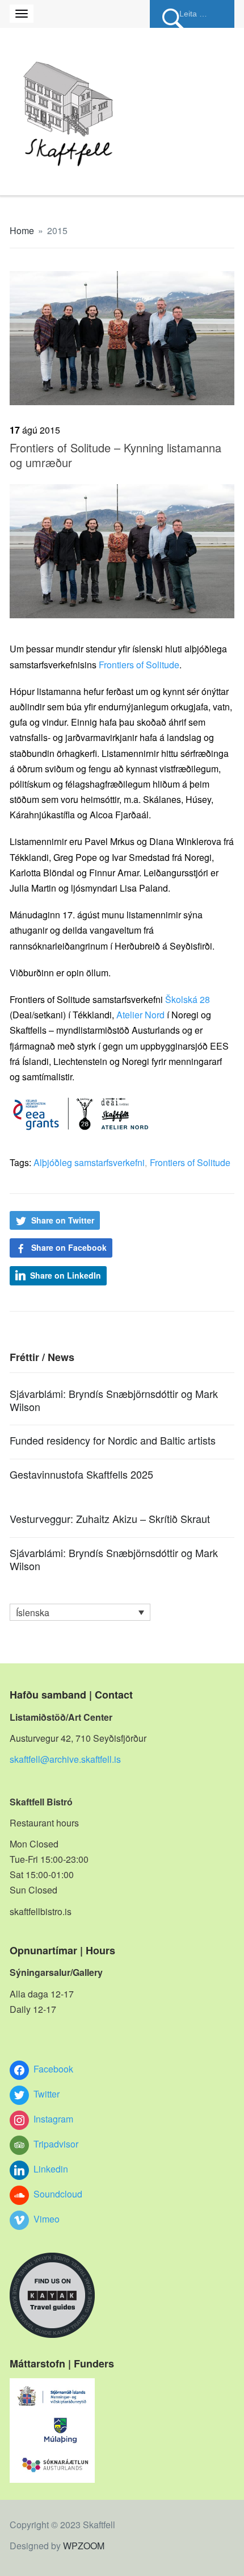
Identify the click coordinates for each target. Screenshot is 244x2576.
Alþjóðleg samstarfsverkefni (89, 1162)
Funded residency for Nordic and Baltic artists (113, 1440)
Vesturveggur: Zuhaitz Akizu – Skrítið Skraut (110, 1518)
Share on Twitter (63, 1220)
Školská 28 (188, 999)
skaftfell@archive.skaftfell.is (65, 1759)
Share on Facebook (69, 1247)
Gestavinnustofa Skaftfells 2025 (81, 1474)
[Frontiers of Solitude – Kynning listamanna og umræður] (122, 337)
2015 (57, 230)
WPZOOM (84, 2546)
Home (22, 230)
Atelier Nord (140, 1015)
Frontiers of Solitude (139, 665)
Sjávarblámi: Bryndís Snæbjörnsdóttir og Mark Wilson (114, 1400)
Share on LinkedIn (66, 1275)
